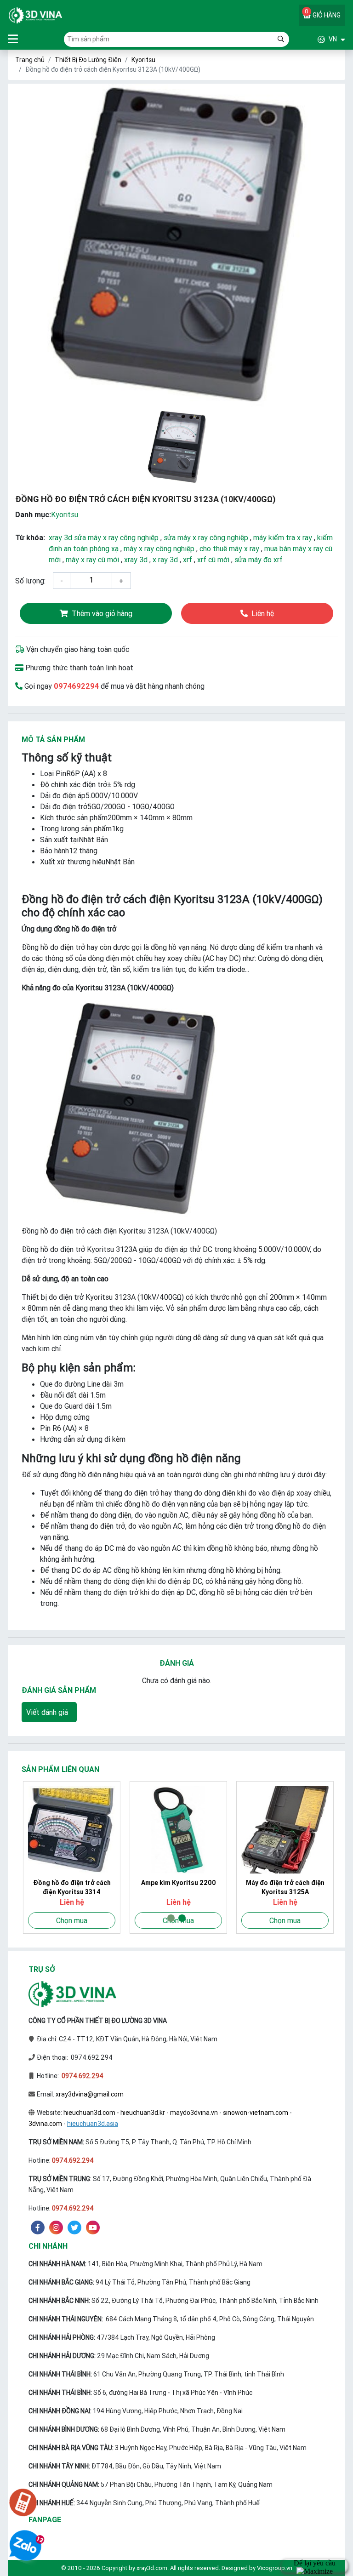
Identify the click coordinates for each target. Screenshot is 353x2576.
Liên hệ (263, 613)
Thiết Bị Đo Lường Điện (88, 60)
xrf (188, 560)
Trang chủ (30, 60)
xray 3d (136, 560)
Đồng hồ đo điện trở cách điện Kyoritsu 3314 (71, 1887)
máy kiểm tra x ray (283, 537)
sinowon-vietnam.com (256, 2113)
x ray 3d (165, 560)
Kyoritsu (143, 60)
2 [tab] (182, 1918)
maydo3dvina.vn (194, 2113)
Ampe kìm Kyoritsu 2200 (177, 1883)
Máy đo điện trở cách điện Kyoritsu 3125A (284, 1887)
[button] (317, 39)
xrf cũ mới (213, 560)
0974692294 (76, 686)
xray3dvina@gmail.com (90, 2094)
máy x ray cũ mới (92, 560)
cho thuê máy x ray (229, 548)
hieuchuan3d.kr (143, 2113)
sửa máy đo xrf (259, 560)
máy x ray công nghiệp (159, 548)
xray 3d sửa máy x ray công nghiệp (104, 537)
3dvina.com (45, 2124)
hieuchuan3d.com (89, 2113)
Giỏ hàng (323, 13)
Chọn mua (70, 1920)
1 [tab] (171, 1918)
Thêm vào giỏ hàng (102, 613)
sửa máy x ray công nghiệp (206, 537)
